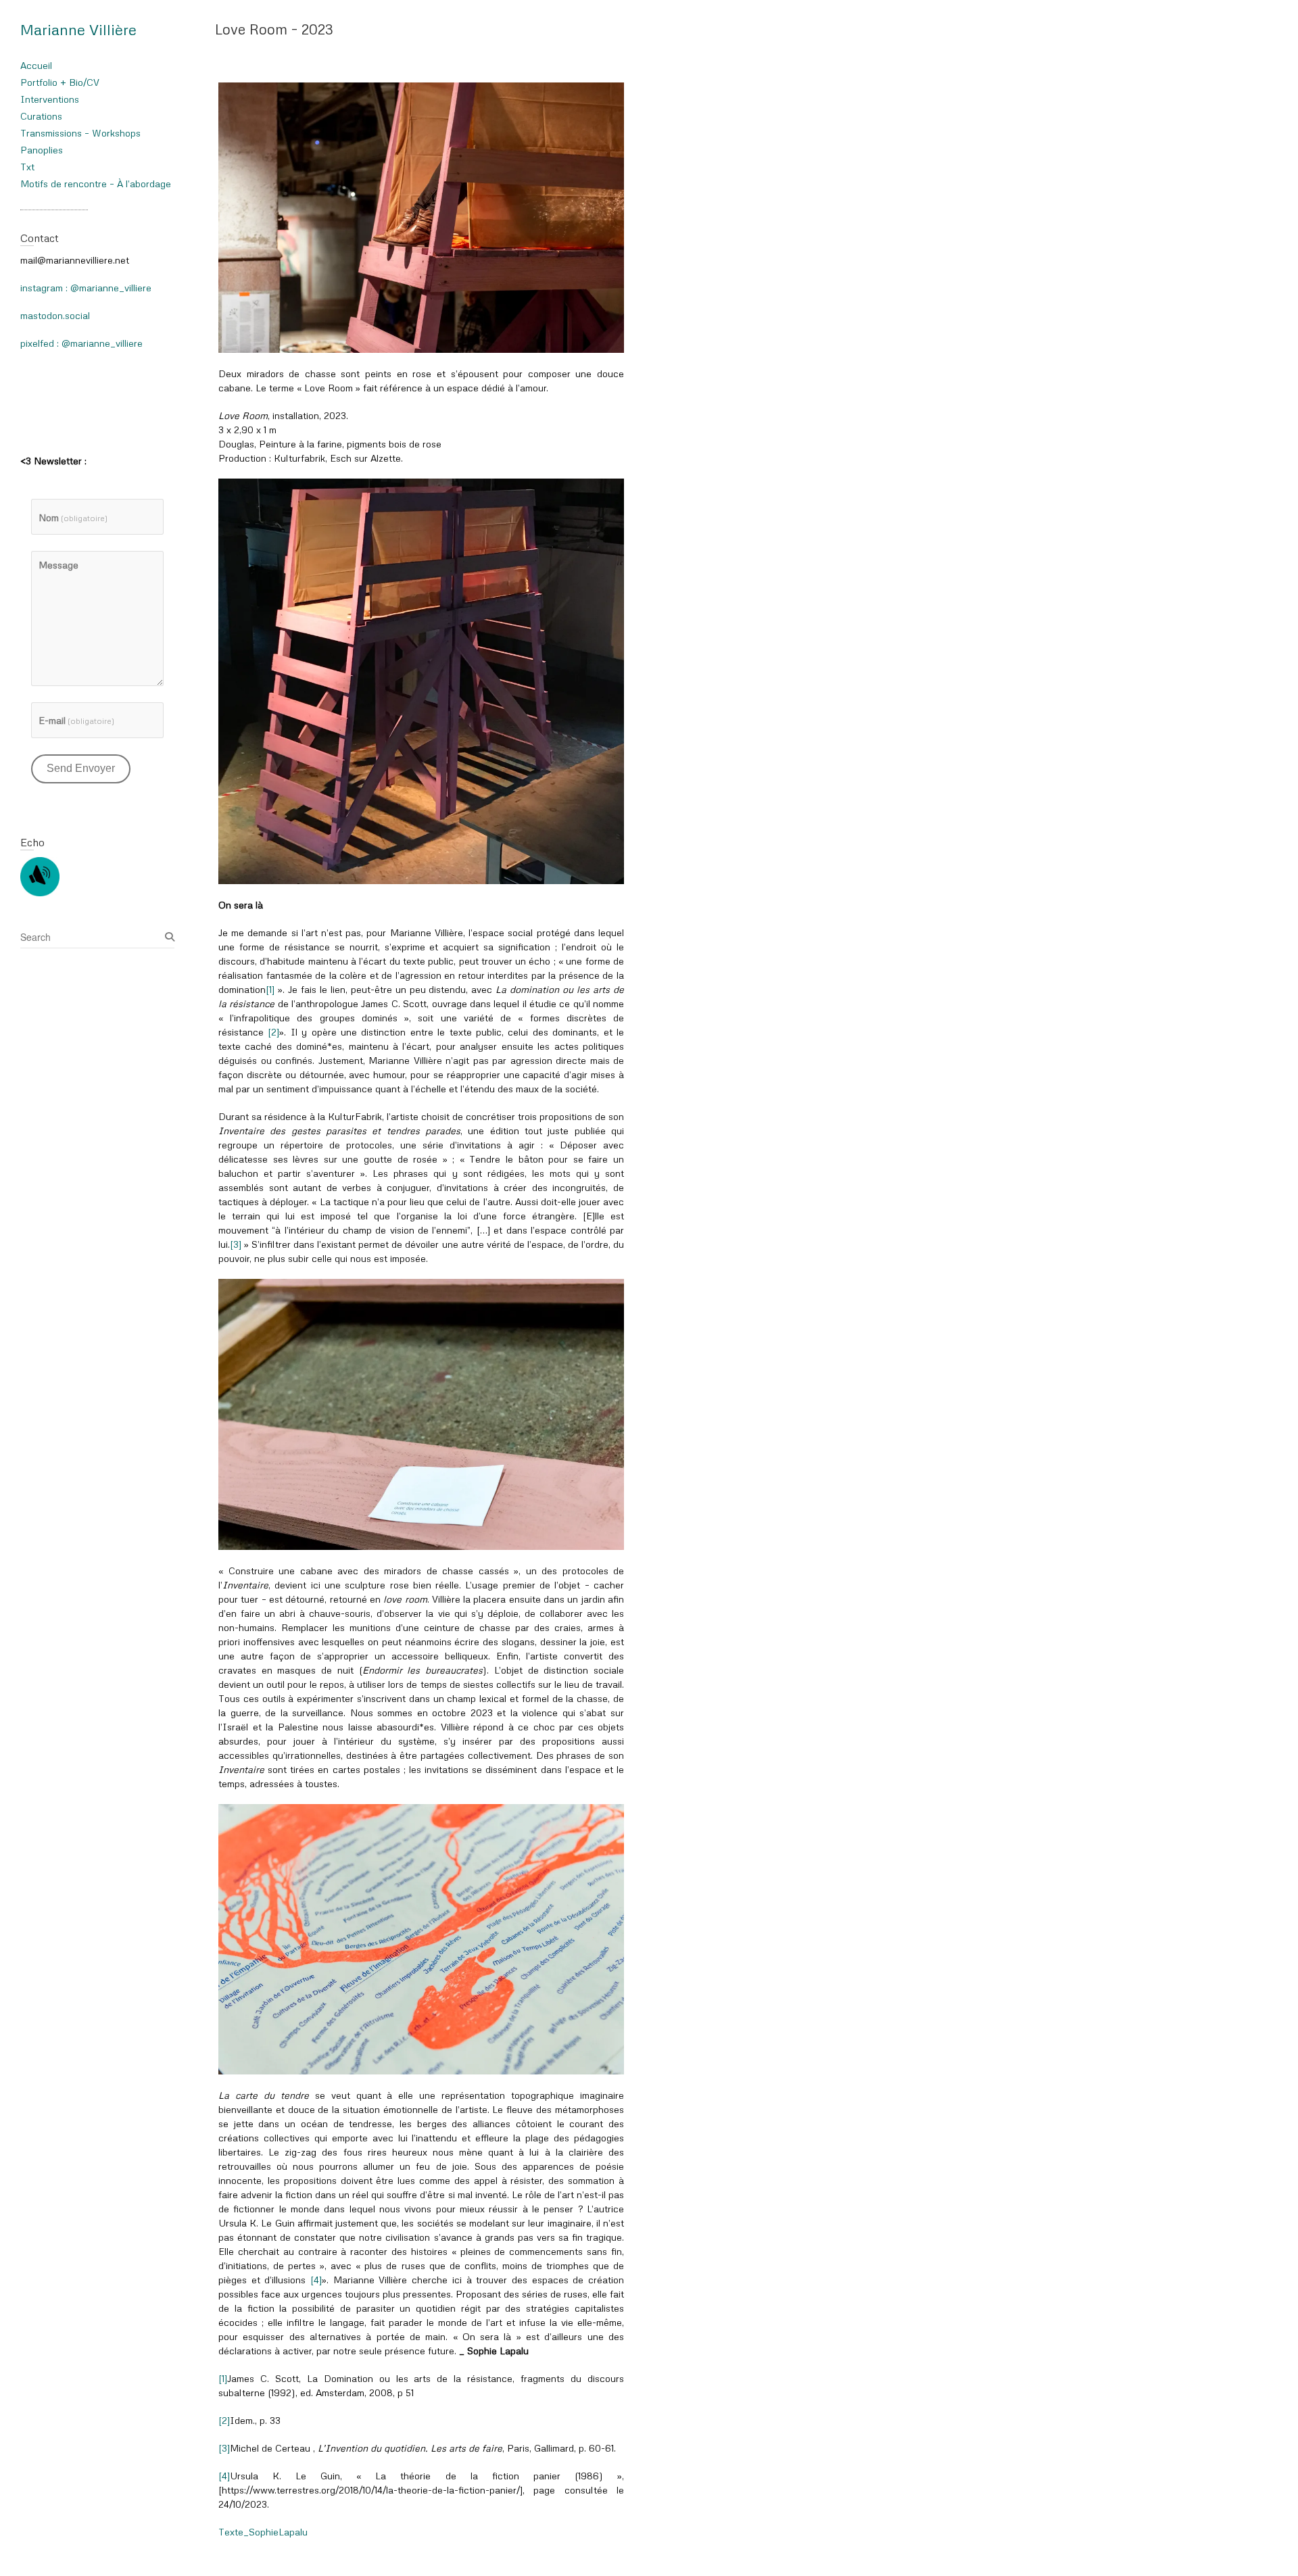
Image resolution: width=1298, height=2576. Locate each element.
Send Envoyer (81, 768)
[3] (236, 1244)
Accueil (36, 65)
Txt (27, 167)
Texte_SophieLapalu (266, 2532)
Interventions (50, 99)
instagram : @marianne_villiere (86, 288)
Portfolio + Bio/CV (60, 82)
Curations (41, 116)
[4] (316, 2280)
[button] (421, 218)
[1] (270, 989)
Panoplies (42, 150)
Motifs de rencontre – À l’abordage (96, 184)
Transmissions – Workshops (80, 133)
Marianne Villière (78, 29)
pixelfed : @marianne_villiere (81, 343)
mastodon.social (55, 315)
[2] (273, 1032)
